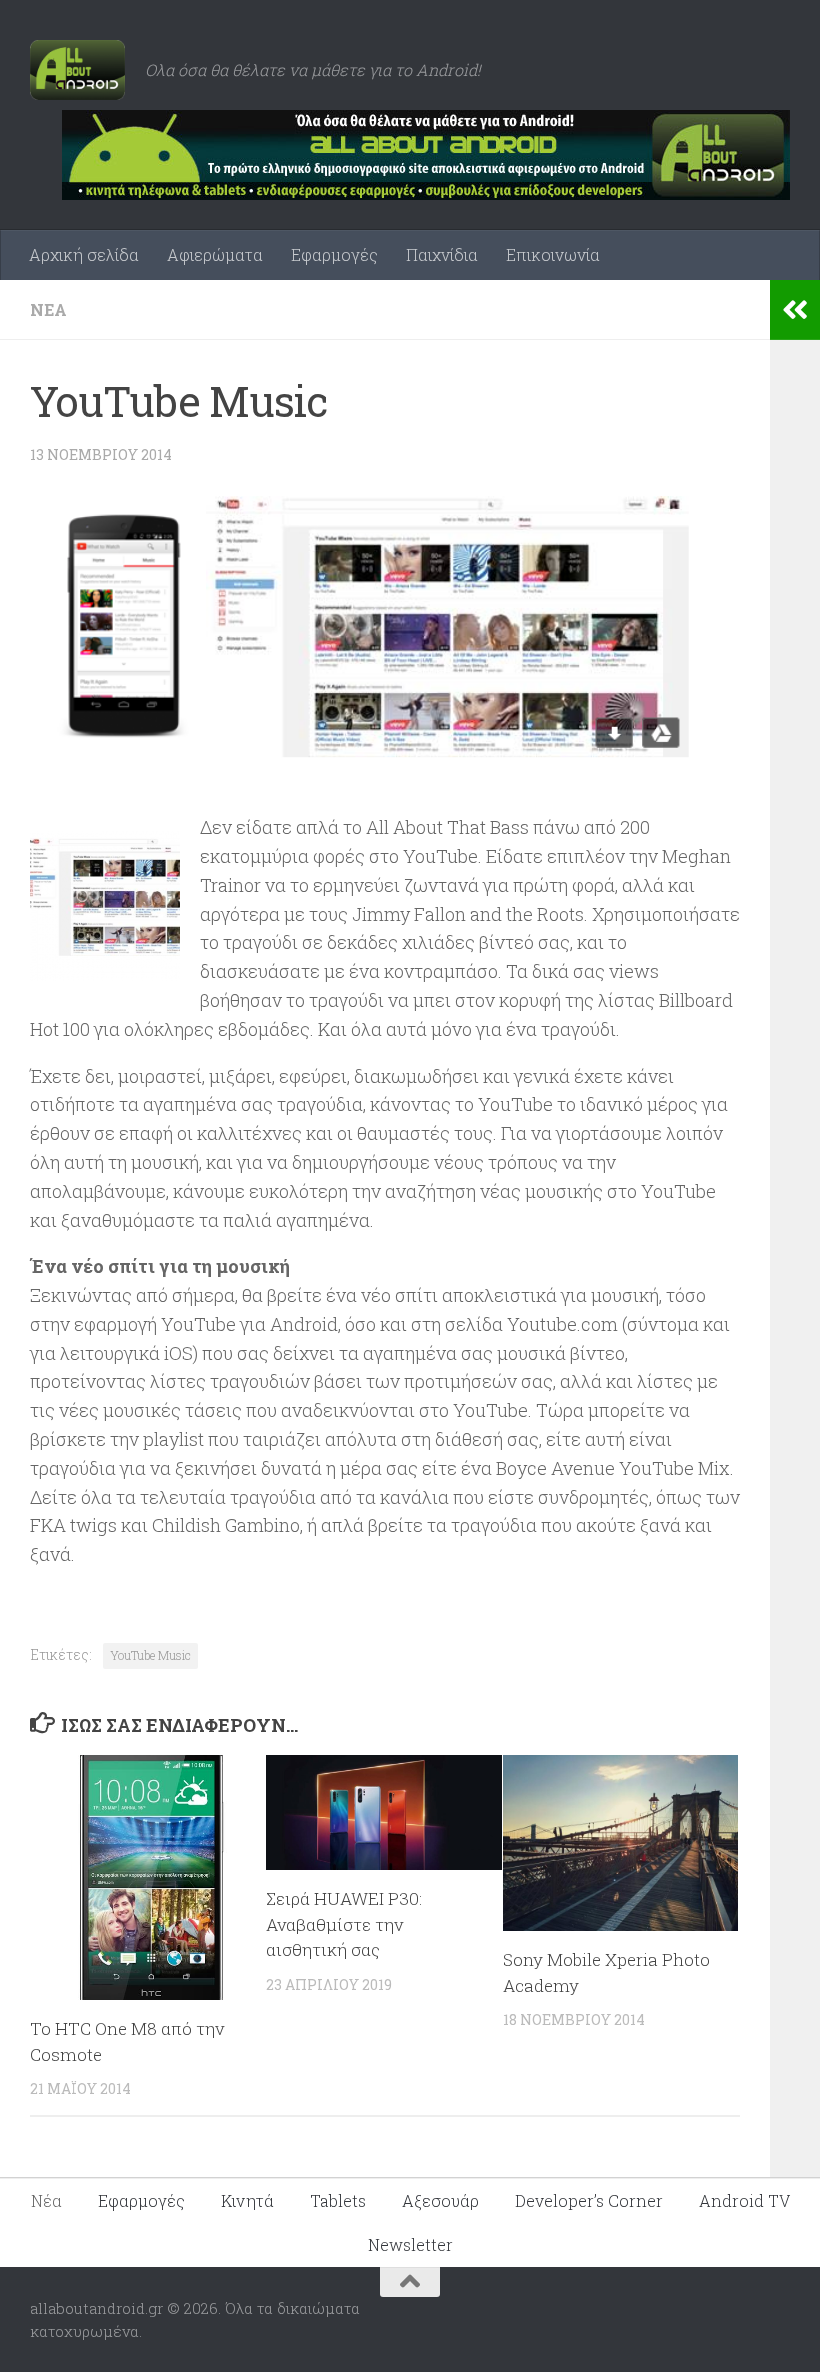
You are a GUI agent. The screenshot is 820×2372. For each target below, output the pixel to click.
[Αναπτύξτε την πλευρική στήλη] (795, 310)
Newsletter (410, 2244)
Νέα (48, 309)
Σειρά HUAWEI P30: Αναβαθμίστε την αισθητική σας (344, 1924)
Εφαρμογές (334, 254)
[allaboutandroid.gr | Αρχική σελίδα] (77, 70)
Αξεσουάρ (440, 2200)
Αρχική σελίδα (84, 254)
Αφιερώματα (215, 254)
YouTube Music (150, 1655)
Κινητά (247, 2200)
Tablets (338, 2200)
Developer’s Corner (589, 2200)
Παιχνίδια (442, 254)
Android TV (744, 2200)
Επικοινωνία (553, 254)
